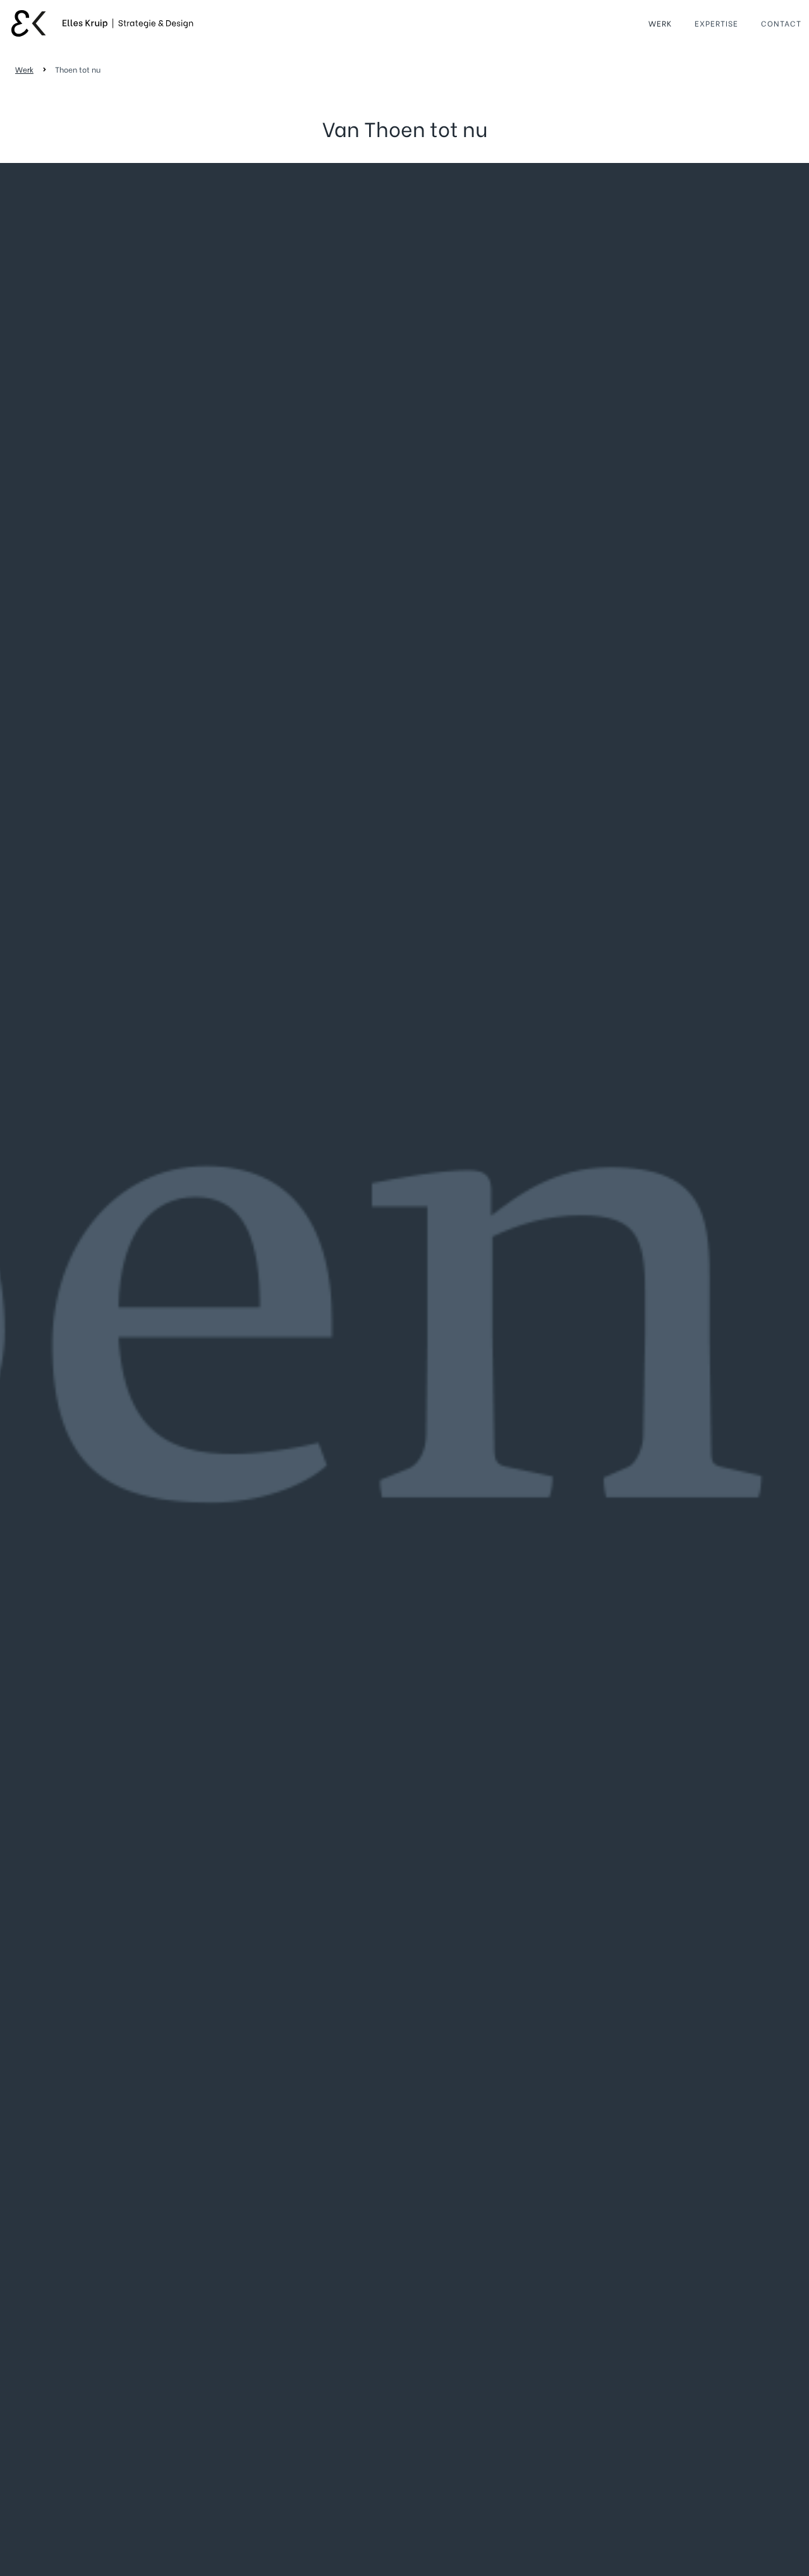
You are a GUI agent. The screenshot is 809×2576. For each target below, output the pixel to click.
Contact (781, 23)
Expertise (716, 23)
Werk (660, 23)
